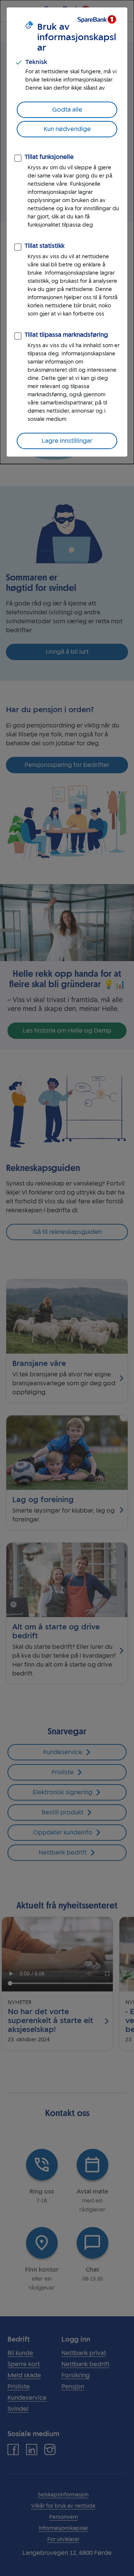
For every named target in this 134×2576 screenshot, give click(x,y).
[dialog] (67, 232)
